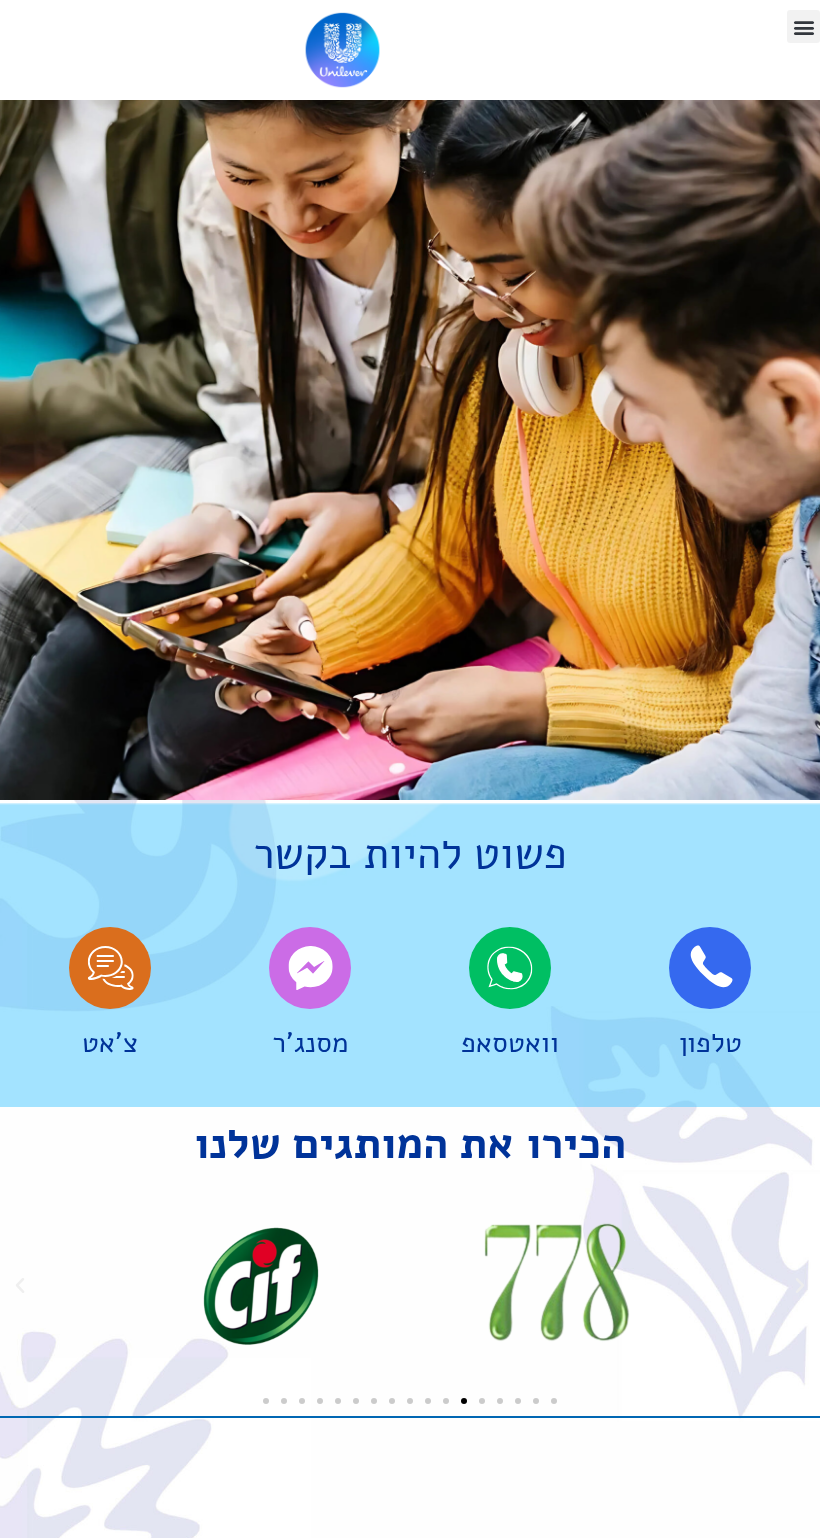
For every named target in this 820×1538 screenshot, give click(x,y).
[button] (803, 26)
